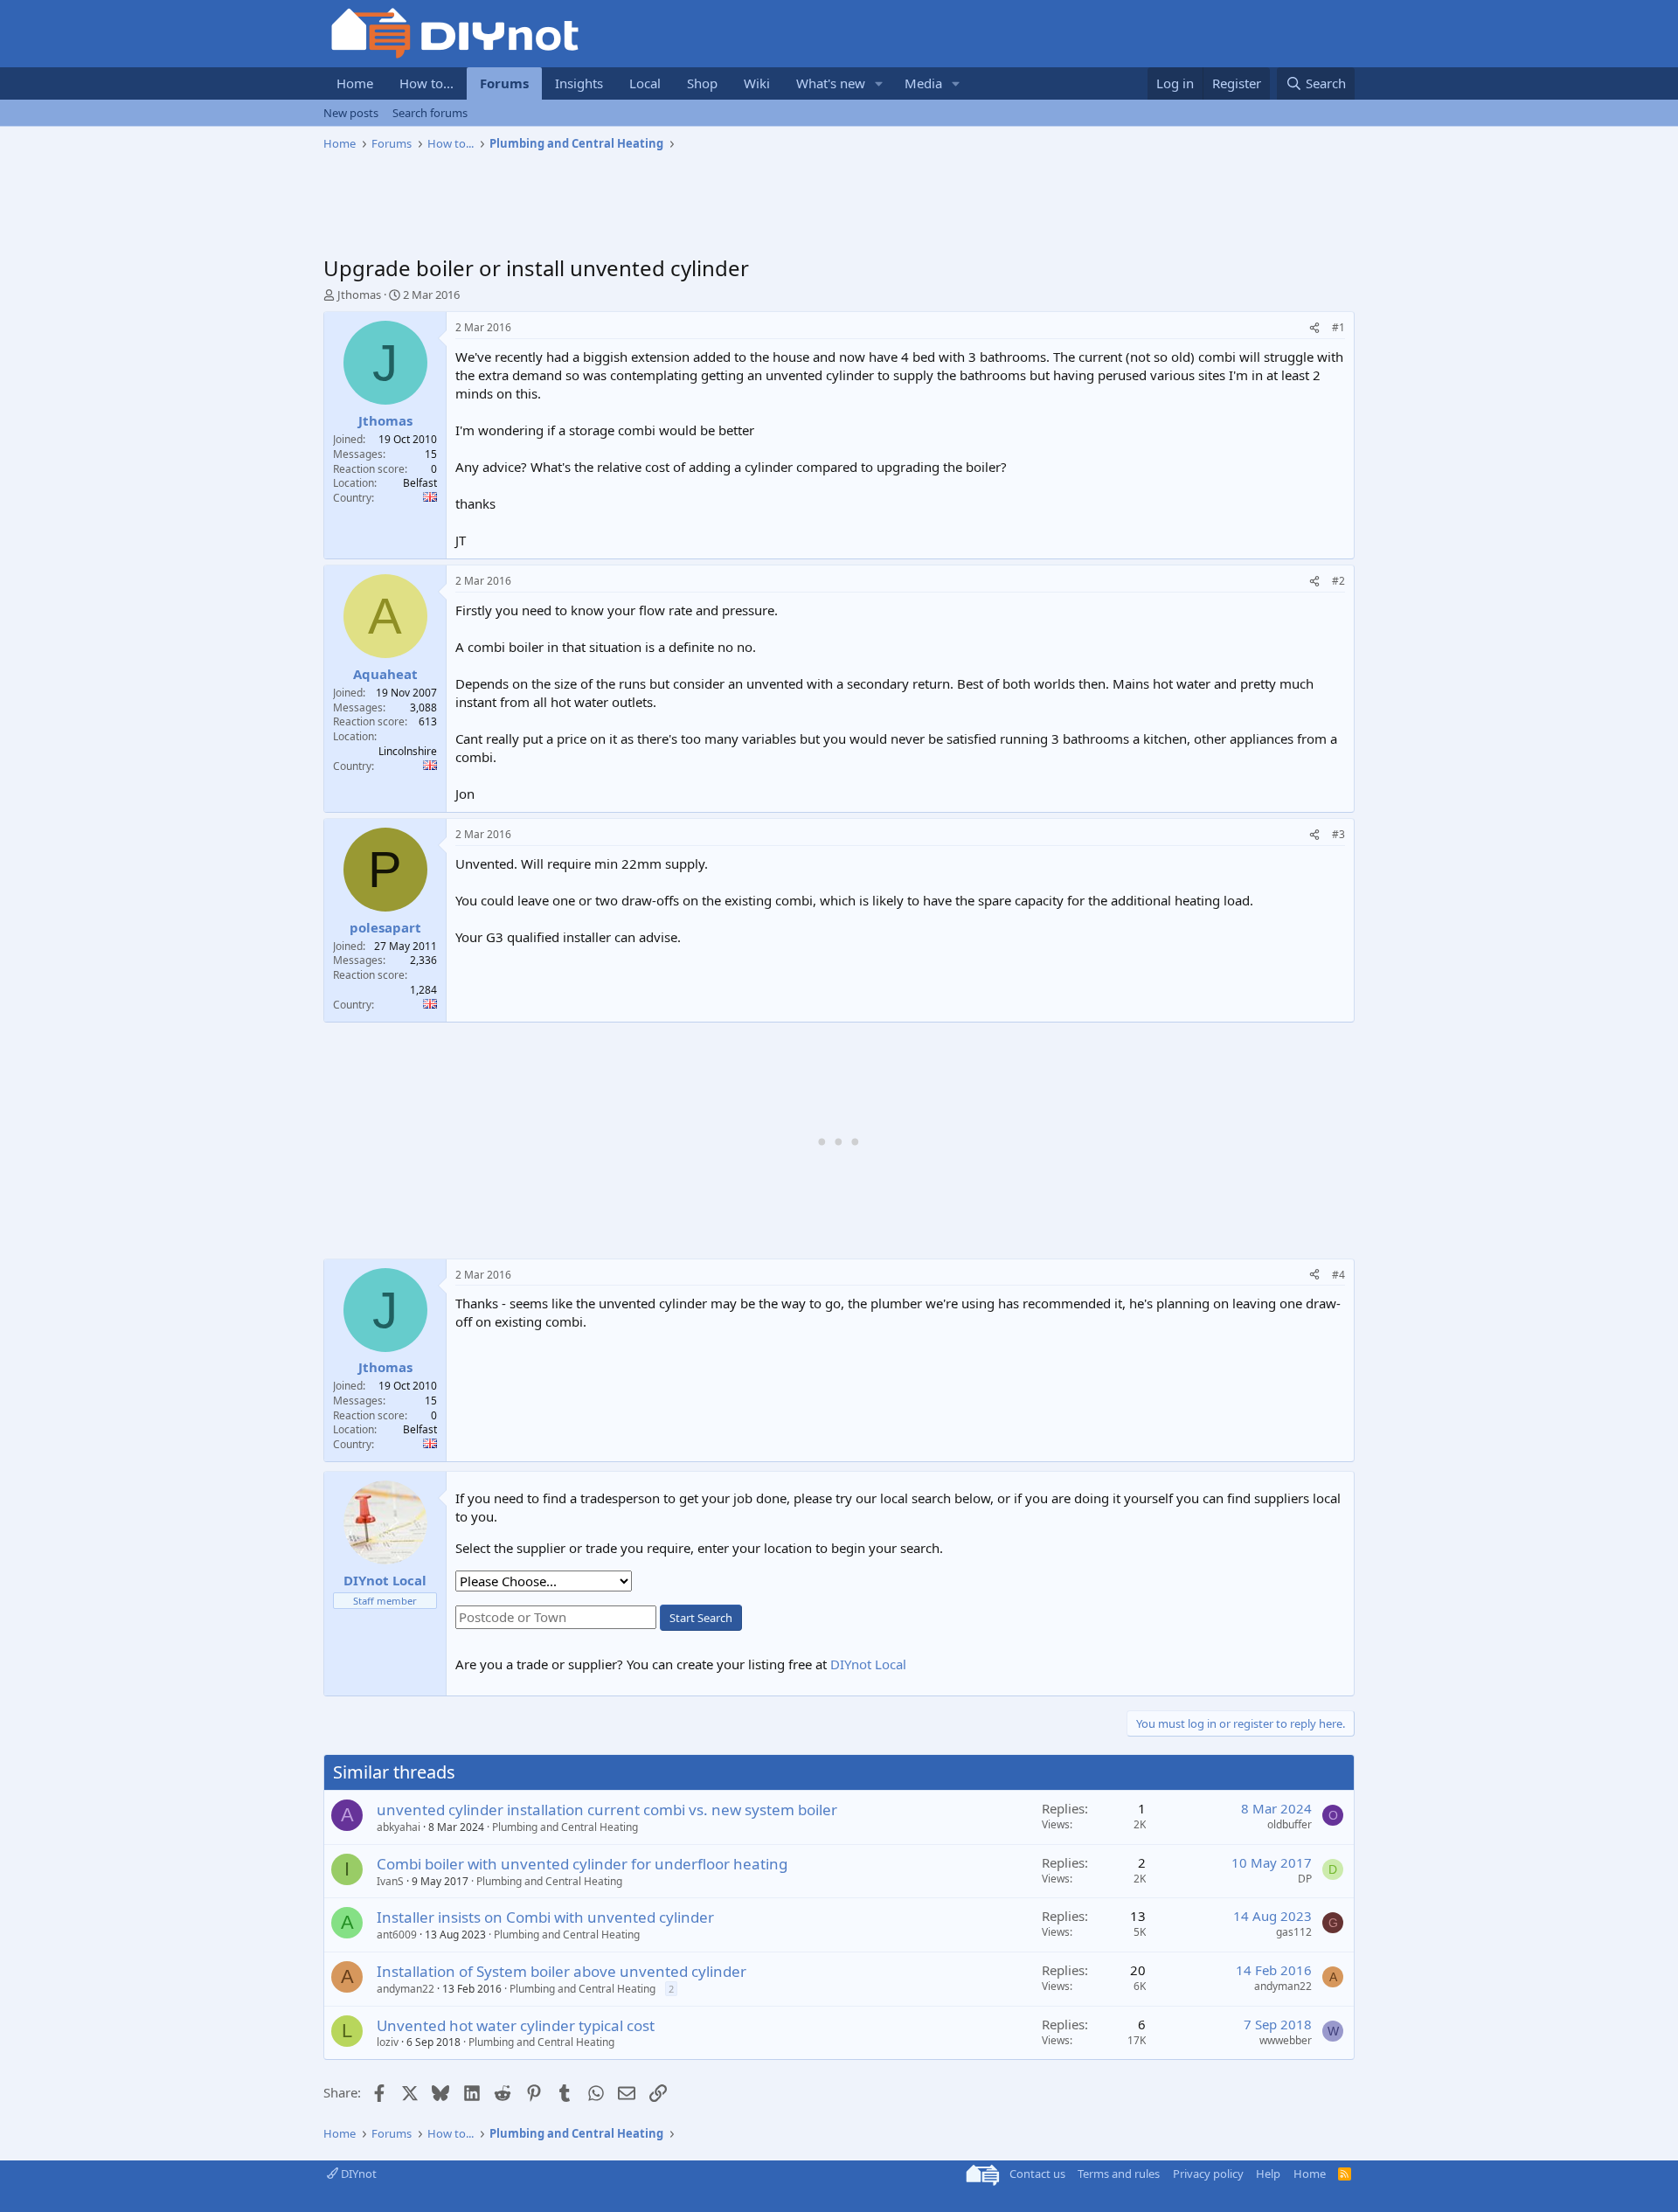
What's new (831, 83)
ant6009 (397, 1935)
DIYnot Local (868, 1664)
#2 (1338, 581)
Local (645, 83)
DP (1305, 1879)
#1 (1338, 327)
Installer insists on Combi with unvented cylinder (545, 1917)
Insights (579, 83)
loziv (388, 2042)
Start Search (701, 1618)
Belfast (420, 483)
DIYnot (357, 2174)
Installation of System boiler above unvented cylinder (562, 1971)
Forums (504, 83)
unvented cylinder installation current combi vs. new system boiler (607, 1810)
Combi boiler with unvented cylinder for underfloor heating (582, 1864)
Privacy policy (1208, 2174)
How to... (426, 83)
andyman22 (406, 1989)
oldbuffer (1290, 1824)
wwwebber (1286, 2040)
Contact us (1037, 2174)
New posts (351, 113)
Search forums (430, 113)
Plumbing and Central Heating (565, 1827)
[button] (879, 83)
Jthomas (359, 295)
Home (355, 83)
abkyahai (399, 1827)
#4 (1338, 1275)
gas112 (1294, 1932)
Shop (702, 83)
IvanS (390, 1881)
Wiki (757, 83)
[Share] (1314, 328)
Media (923, 83)
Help (1268, 2174)
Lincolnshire (408, 751)
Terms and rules (1119, 2174)
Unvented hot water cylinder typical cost (516, 2025)
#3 (1338, 834)
